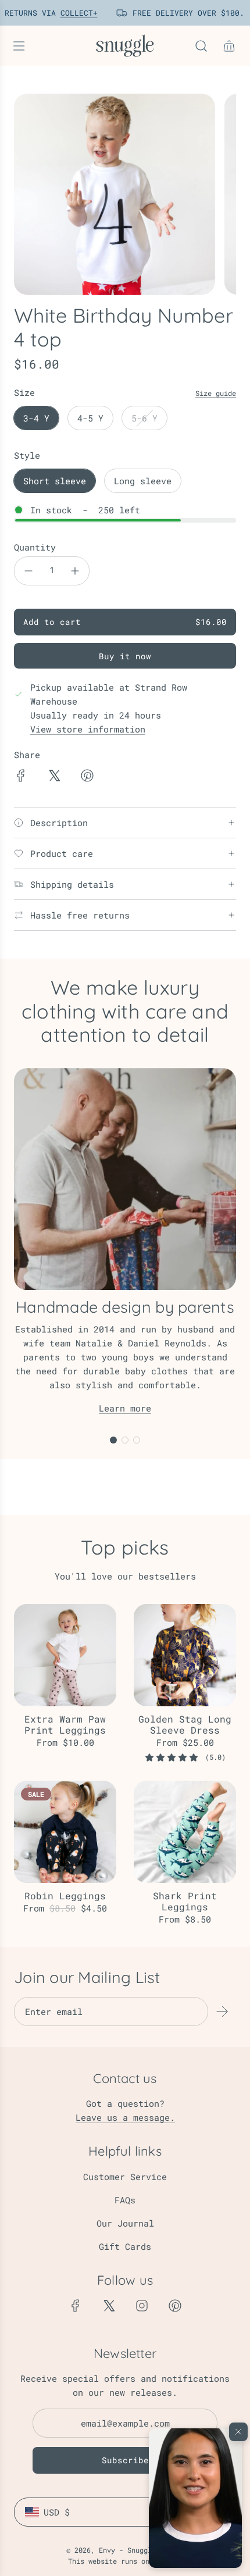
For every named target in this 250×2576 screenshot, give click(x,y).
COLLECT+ (71, 13)
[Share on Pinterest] (87, 777)
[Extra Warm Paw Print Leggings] (65, 1655)
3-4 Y (36, 418)
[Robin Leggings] (65, 1832)
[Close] (238, 2432)
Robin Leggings (65, 1896)
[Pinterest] (175, 2306)
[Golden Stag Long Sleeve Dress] (185, 1655)
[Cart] (229, 46)
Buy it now (125, 656)
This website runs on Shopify (125, 2561)
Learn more (125, 1408)
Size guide (216, 393)
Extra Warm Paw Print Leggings (65, 1724)
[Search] (201, 46)
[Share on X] (54, 777)
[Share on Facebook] (21, 777)
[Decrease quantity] (28, 571)
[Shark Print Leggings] (185, 1832)
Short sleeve (55, 481)
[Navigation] (19, 46)
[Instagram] (142, 2306)
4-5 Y (90, 418)
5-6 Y (144, 418)
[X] (109, 2306)
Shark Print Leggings (185, 1901)
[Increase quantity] (75, 571)
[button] (195, 2498)
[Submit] (222, 2012)
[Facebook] (76, 2306)
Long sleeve (143, 481)
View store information (88, 729)
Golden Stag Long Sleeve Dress (185, 1724)
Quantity (35, 547)
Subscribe (125, 2460)
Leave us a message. (125, 2117)
